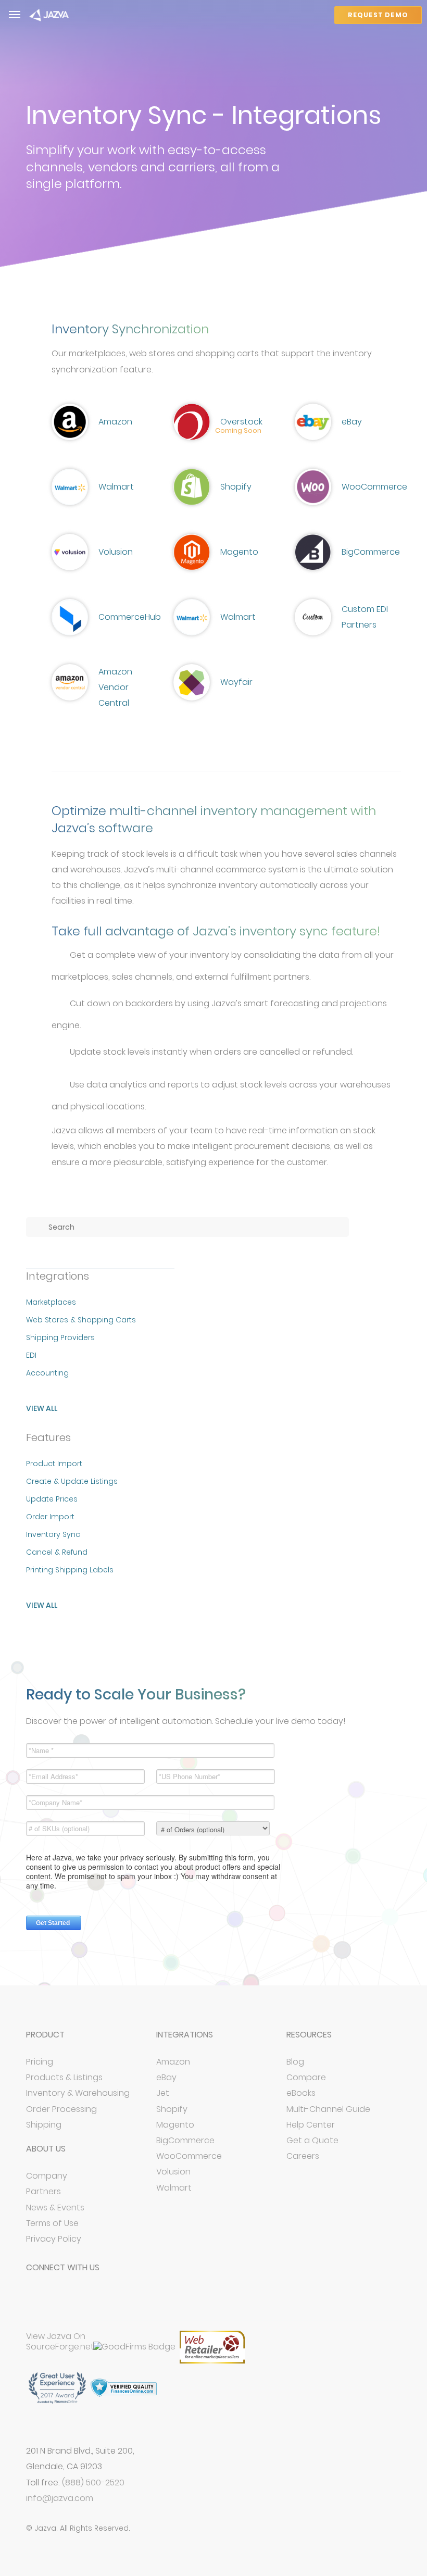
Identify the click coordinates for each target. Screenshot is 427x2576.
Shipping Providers (60, 1337)
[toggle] (15, 15)
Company (47, 2176)
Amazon (173, 2062)
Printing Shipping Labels (70, 1570)
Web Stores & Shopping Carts (81, 1320)
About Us (46, 2149)
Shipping (44, 2125)
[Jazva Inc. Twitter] (62, 2298)
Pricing (40, 2062)
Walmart (174, 2188)
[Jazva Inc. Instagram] (110, 2298)
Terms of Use (52, 2223)
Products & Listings (64, 2077)
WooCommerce (189, 2156)
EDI (31, 1355)
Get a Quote (312, 2140)
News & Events (55, 2208)
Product (45, 2035)
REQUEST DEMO (378, 15)
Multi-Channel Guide (328, 2109)
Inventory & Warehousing (78, 2093)
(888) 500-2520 (93, 2483)
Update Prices (52, 1499)
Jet (163, 2093)
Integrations (185, 2035)
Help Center (311, 2125)
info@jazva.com (60, 2498)
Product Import (54, 1464)
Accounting (47, 1373)
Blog (295, 2062)
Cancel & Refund (57, 1552)
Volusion (173, 2172)
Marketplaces (51, 1302)
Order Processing (61, 2109)
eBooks (301, 2093)
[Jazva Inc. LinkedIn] (86, 2298)
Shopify (172, 2109)
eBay (166, 2077)
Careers (303, 2156)
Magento (175, 2125)
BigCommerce (185, 2140)
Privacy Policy (54, 2239)
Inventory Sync (53, 1534)
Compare (306, 2077)
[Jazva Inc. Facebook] (37, 2298)
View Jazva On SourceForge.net (60, 2342)
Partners (43, 2191)
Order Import (50, 1517)
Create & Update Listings (72, 1481)
